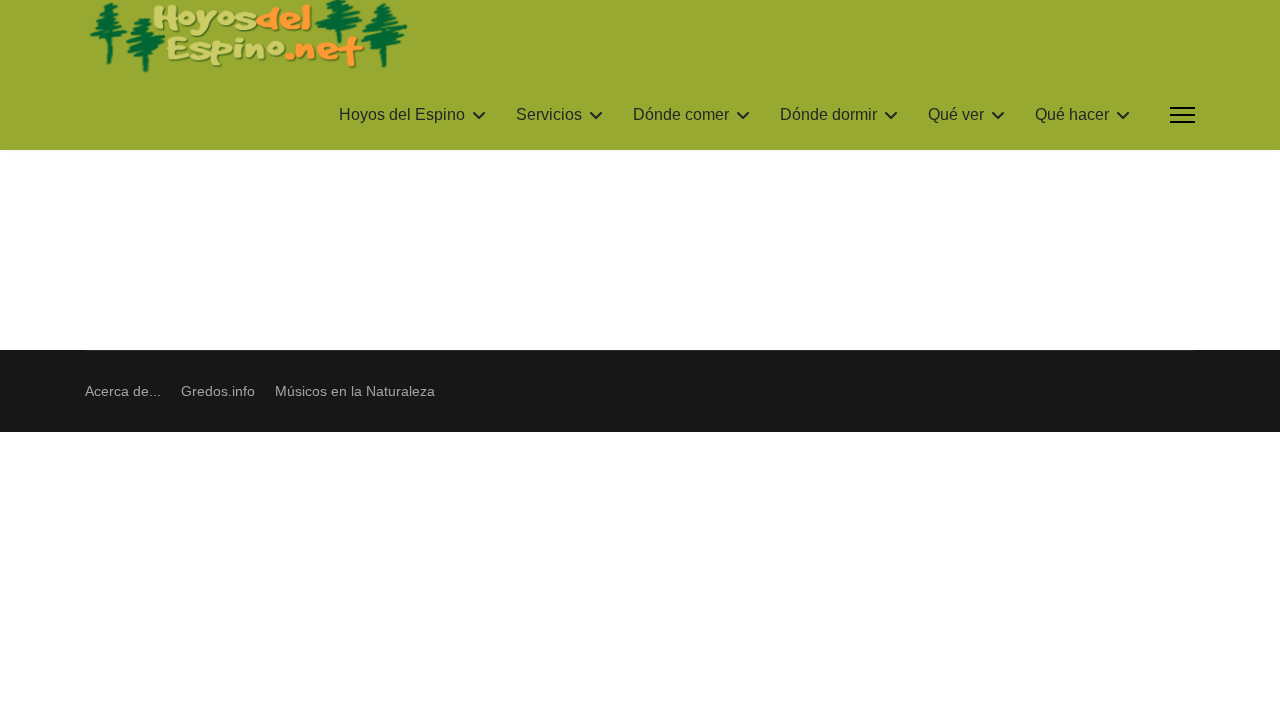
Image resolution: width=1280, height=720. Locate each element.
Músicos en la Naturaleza (355, 391)
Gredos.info (218, 391)
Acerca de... (123, 391)
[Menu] (1182, 115)
